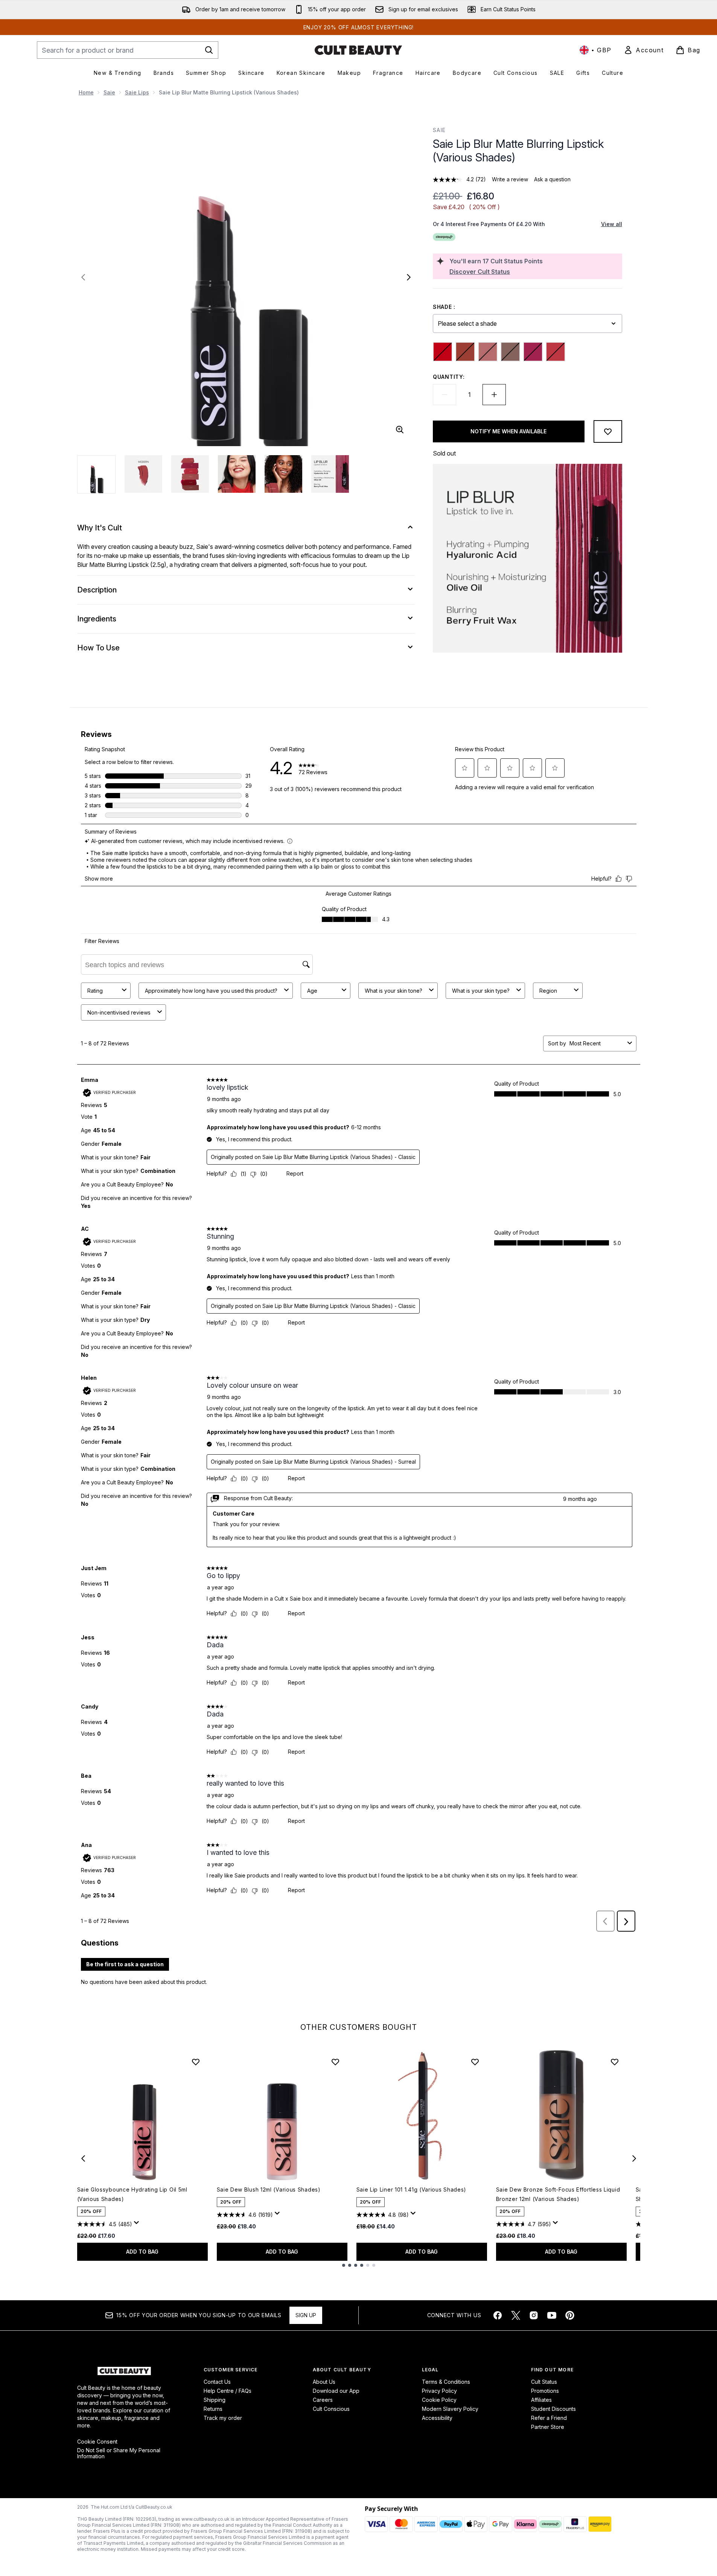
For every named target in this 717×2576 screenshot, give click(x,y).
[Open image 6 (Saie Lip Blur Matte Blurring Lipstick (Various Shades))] (330, 474)
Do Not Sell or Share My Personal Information (119, 2453)
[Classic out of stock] (443, 352)
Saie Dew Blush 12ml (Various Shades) (269, 2189)
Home (86, 92)
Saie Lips (137, 92)
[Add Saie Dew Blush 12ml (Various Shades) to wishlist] (335, 2062)
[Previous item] (83, 2158)
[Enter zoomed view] (400, 430)
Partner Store (548, 2427)
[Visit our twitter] (516, 2315)
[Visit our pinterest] (570, 2315)
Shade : (444, 307)
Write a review (510, 179)
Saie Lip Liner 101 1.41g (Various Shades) (412, 2189)
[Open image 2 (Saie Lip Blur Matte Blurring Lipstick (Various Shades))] (143, 474)
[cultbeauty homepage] (358, 50)
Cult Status (544, 2382)
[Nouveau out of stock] (510, 352)
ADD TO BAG (142, 2252)
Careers (323, 2400)
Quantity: (449, 377)
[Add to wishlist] (608, 431)
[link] (644, 50)
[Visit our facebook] (498, 2315)
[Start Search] (209, 50)
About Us (324, 2382)
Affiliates (541, 2400)
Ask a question (552, 179)
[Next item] (634, 2158)
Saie (109, 92)
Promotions (545, 2391)
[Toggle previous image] (83, 277)
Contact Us (217, 2382)
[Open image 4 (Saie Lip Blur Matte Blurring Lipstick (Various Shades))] (237, 474)
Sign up (306, 2315)
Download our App (336, 2391)
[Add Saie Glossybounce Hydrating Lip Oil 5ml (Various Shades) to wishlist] (196, 2062)
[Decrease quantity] (445, 395)
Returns (213, 2409)
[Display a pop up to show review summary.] (138, 2225)
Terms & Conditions (446, 2382)
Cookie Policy (439, 2400)
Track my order (223, 2418)
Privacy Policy (439, 2391)
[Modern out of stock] (488, 352)
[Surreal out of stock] (556, 352)
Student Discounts (553, 2409)
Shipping (215, 2400)
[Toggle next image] (409, 277)
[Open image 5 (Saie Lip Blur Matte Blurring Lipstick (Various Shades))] (283, 474)
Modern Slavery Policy (450, 2409)
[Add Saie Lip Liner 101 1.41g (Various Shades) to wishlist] (475, 2062)
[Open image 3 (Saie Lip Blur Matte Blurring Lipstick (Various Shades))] (190, 474)
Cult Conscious (331, 2409)
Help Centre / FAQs (228, 2391)
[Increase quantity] (494, 395)
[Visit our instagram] (534, 2315)
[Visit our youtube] (552, 2315)
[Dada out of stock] (465, 352)
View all (612, 224)
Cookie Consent (97, 2442)
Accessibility (437, 2418)
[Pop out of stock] (533, 352)
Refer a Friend (549, 2418)
